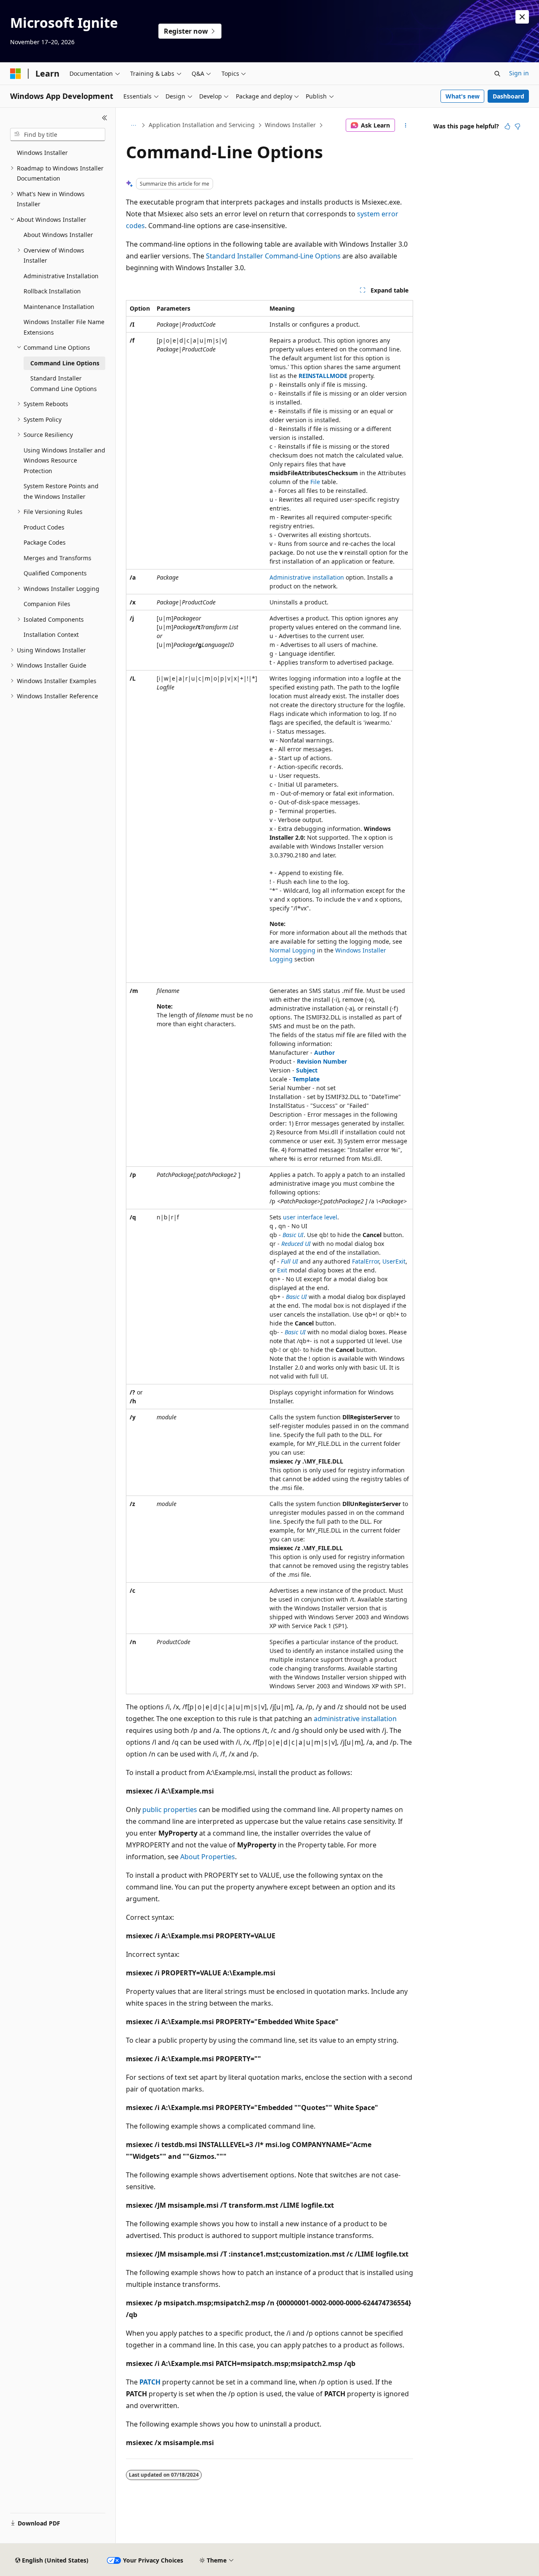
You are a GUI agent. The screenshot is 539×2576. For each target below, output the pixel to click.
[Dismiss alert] (522, 17)
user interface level (310, 1217)
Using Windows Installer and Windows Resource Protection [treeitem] (64, 460)
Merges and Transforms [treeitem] (57, 558)
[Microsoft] (16, 74)
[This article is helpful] (507, 126)
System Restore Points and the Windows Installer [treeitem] (61, 491)
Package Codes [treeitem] (45, 542)
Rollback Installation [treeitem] (52, 291)
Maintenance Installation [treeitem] (59, 307)
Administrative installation (307, 577)
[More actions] (406, 125)
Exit (282, 1270)
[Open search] (497, 74)
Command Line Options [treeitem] (65, 363)
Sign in (519, 73)
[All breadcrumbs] (133, 125)
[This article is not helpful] (518, 126)
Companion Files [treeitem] (47, 604)
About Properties (208, 1857)
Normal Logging (292, 950)
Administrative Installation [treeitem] (61, 276)
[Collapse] (105, 118)
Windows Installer (290, 125)
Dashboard (508, 96)
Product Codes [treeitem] (44, 527)
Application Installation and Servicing (202, 125)
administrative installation (355, 1719)
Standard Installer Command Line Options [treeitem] (64, 383)
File (315, 482)
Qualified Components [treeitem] (55, 573)
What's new (463, 96)
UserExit (394, 1261)
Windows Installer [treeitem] (42, 153)
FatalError (366, 1261)
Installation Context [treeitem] (51, 635)
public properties (170, 1810)
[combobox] (58, 135)
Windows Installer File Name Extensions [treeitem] (64, 327)
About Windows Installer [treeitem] (58, 235)
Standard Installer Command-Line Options (273, 256)
